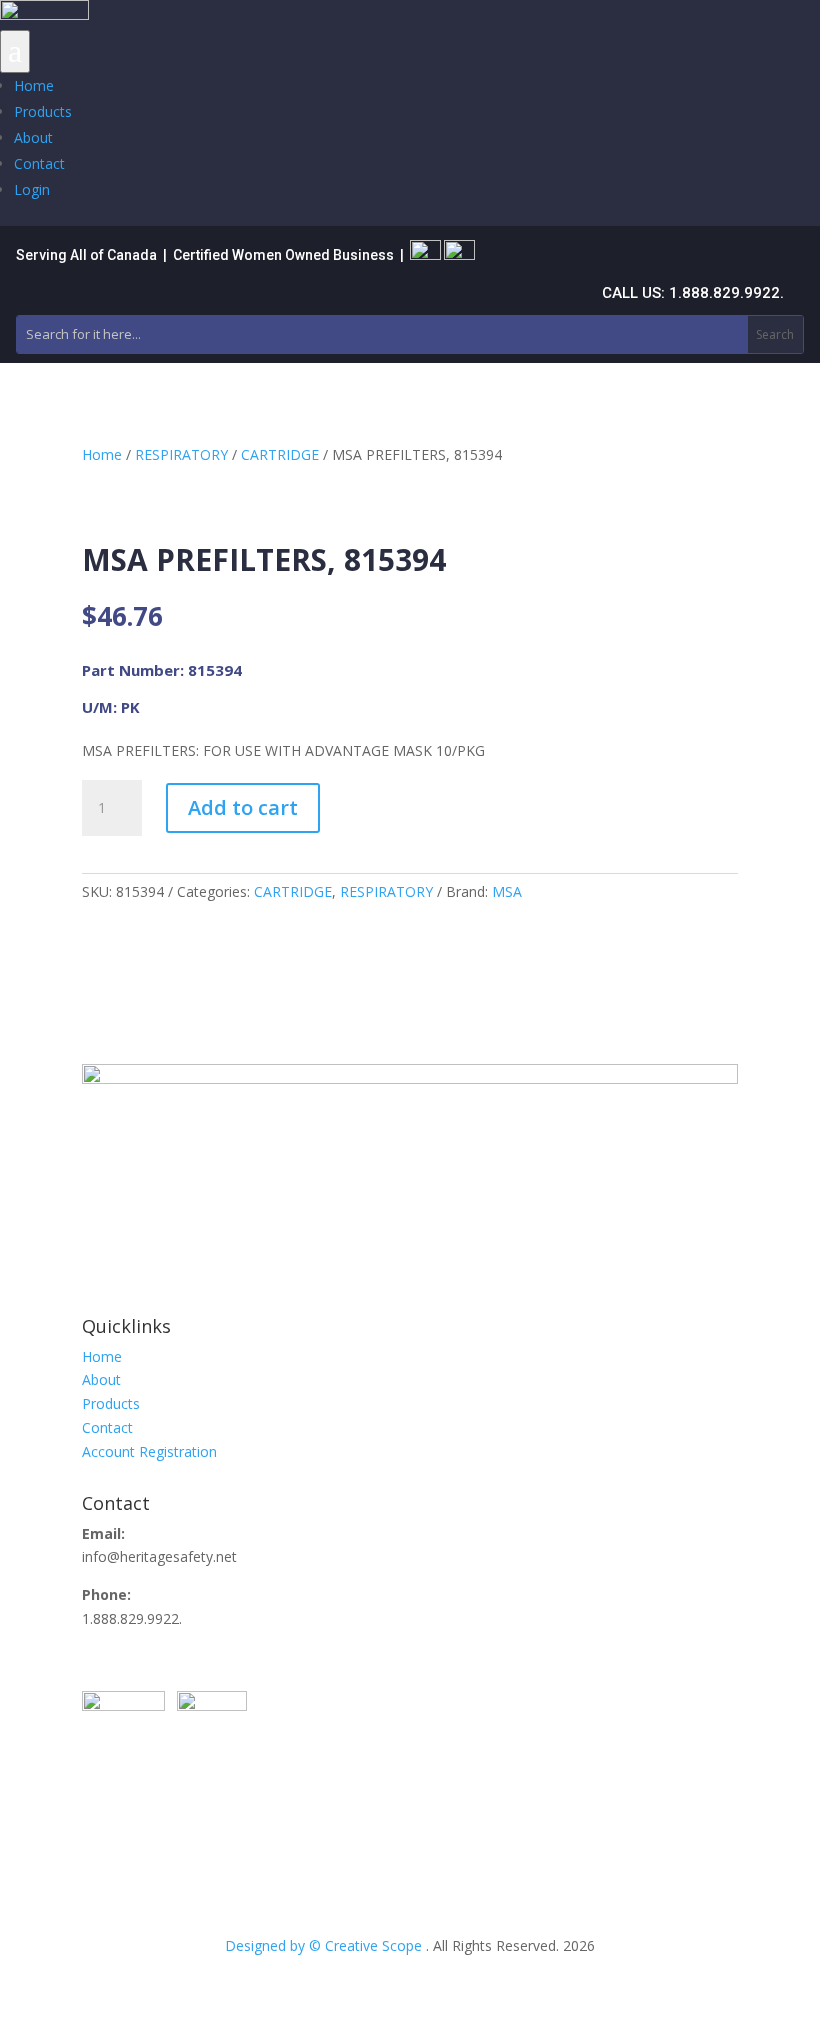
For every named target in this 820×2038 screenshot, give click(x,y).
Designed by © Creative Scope (325, 1945)
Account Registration (149, 1451)
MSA (507, 891)
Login (32, 189)
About (33, 137)
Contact (39, 163)
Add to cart (243, 807)
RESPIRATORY (181, 454)
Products (43, 111)
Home (34, 85)
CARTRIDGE (280, 454)
